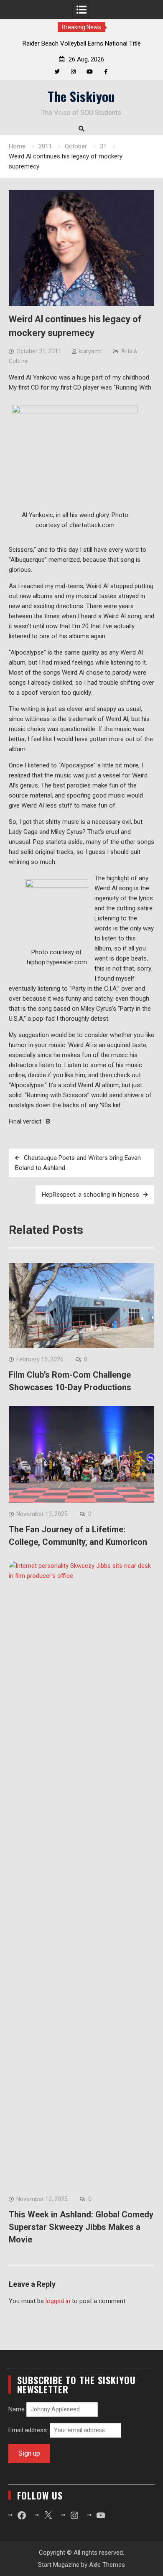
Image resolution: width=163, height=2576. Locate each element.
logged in (58, 2301)
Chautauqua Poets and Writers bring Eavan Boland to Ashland (78, 1163)
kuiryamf (90, 351)
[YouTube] (90, 72)
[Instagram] (73, 72)
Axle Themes (107, 2565)
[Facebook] (106, 72)
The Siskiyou (81, 96)
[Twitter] (57, 72)
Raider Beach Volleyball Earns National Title (82, 43)
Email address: (29, 2430)
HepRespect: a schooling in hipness (90, 1195)
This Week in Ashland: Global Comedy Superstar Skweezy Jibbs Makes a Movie (81, 2227)
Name (17, 2409)
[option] (82, 43)
